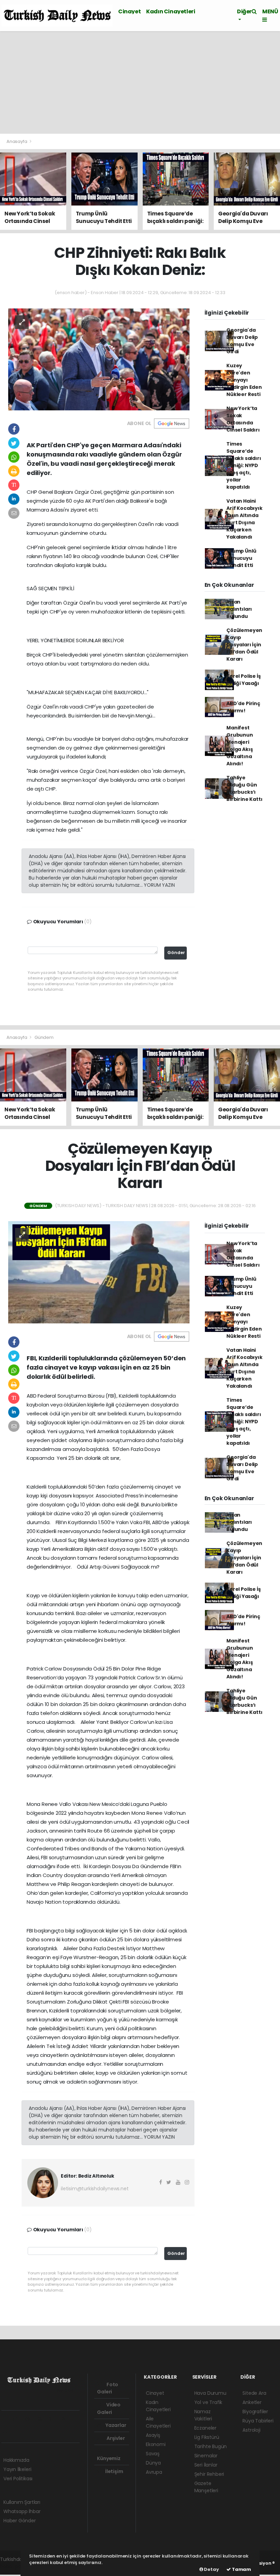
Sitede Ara (254, 2393)
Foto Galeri (108, 2388)
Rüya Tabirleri (258, 2421)
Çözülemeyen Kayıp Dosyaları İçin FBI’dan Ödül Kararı (244, 645)
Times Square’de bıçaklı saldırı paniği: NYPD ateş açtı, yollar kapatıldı (244, 465)
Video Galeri (109, 2408)
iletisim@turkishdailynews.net (95, 2189)
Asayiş (153, 2435)
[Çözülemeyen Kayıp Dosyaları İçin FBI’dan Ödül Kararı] (99, 1272)
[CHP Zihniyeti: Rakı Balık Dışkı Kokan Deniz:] (99, 359)
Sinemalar (206, 2456)
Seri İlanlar (206, 2465)
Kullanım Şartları (22, 2502)
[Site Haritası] (8, 2434)
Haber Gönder (20, 2521)
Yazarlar (115, 2425)
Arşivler (115, 2438)
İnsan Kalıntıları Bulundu (239, 609)
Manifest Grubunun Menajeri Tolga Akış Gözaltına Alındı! (240, 746)
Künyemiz (109, 2458)
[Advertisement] (140, 82)
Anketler (252, 2402)
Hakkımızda (16, 2460)
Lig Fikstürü (207, 2437)
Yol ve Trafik (208, 2402)
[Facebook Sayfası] (6, 2419)
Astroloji (251, 2430)
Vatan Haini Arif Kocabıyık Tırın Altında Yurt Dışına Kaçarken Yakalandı (244, 519)
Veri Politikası (18, 2479)
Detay (211, 2569)
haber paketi (15, 2566)
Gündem (44, 1037)
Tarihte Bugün (211, 2446)
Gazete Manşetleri (206, 2487)
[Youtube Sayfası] (42, 2419)
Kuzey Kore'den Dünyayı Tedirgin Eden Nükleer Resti (244, 380)
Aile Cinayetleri (158, 2422)
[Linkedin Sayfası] (54, 2419)
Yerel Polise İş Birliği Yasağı (243, 680)
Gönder (176, 953)
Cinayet (129, 11)
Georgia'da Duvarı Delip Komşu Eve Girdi (242, 341)
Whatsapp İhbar (22, 2511)
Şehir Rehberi (209, 2474)
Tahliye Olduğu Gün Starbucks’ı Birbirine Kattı (244, 788)
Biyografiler (255, 2412)
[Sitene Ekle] (20, 2434)
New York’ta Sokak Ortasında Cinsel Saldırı (243, 419)
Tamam (241, 2569)
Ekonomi (156, 2444)
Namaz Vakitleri (203, 2415)
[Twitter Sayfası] (18, 2419)
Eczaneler (205, 2428)
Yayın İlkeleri (17, 2469)
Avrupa (154, 2472)
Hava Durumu (210, 2393)
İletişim (114, 2471)
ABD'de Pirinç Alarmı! (243, 707)
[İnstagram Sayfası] (30, 2419)
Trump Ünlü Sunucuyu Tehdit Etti (241, 558)
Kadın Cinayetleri (171, 11)
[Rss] (66, 2419)
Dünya (153, 2463)
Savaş (153, 2454)
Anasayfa (17, 141)
